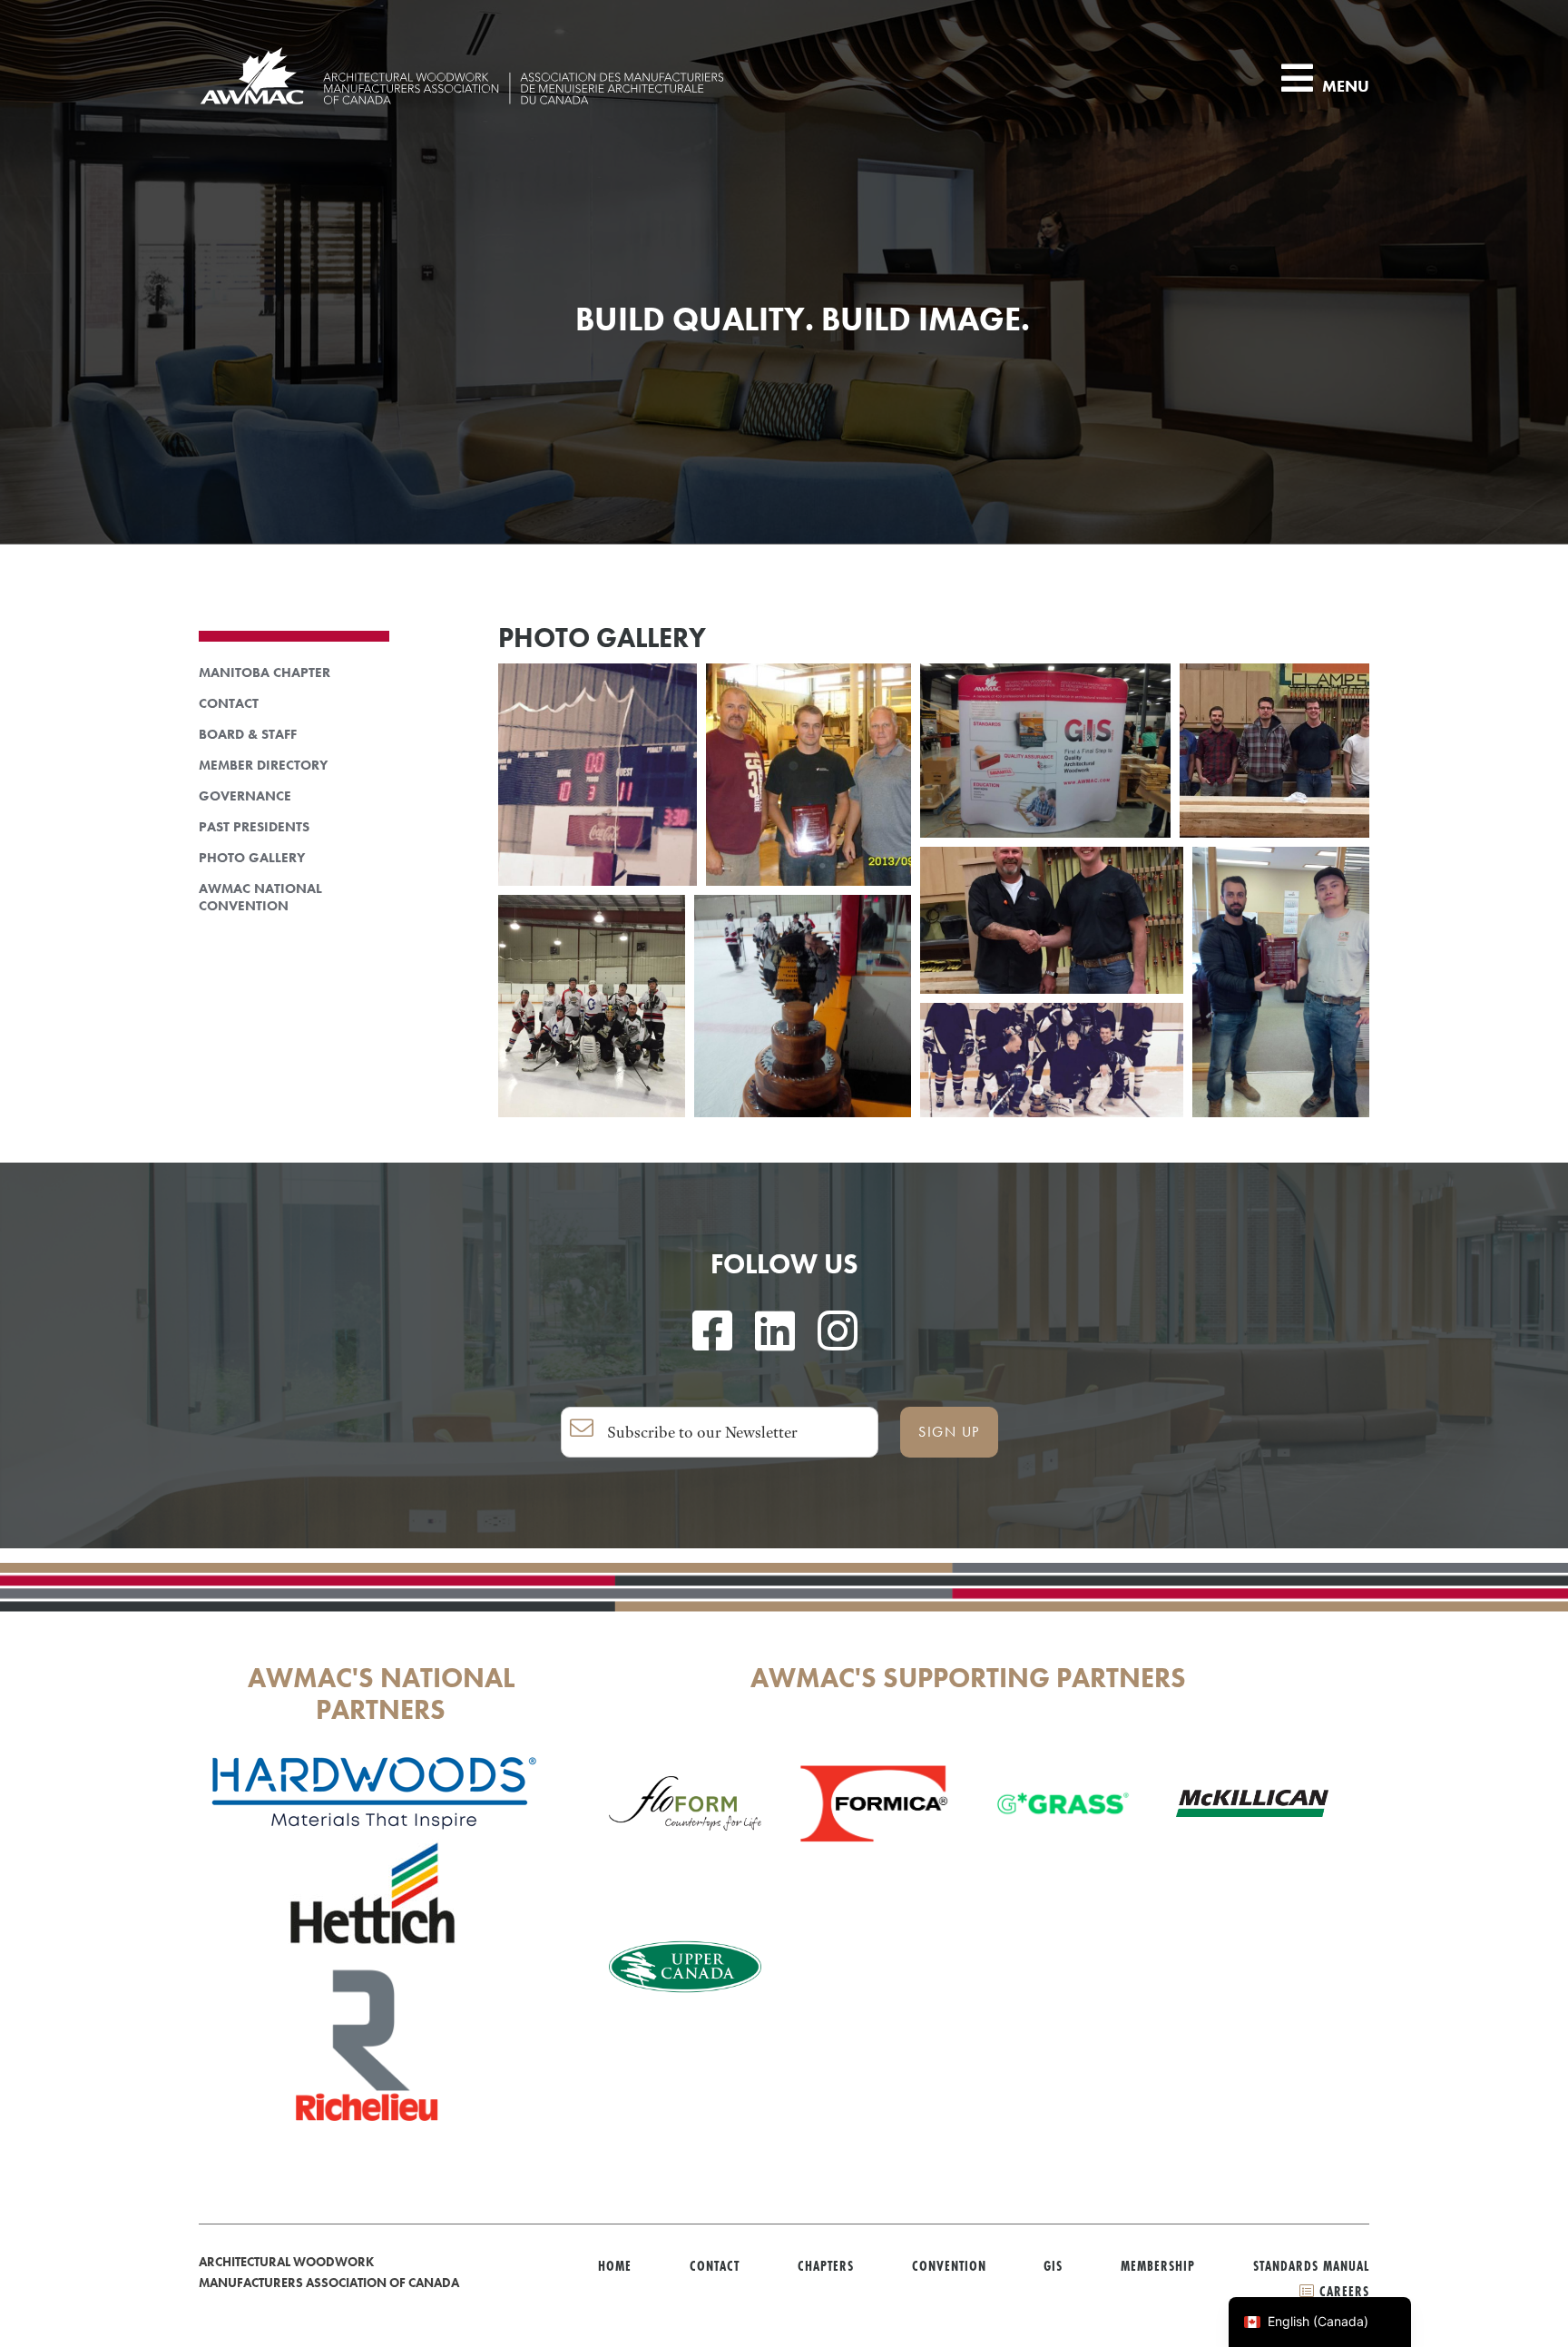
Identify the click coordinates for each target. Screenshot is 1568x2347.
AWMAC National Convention (260, 898)
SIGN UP (949, 1432)
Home (615, 2266)
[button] (598, 775)
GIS (1053, 2266)
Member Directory (263, 766)
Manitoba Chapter (265, 673)
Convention (949, 2266)
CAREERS (1342, 2291)
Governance (245, 796)
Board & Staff (248, 735)
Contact (229, 704)
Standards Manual (1311, 2266)
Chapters (826, 2266)
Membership (1158, 2266)
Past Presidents (254, 827)
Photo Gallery (252, 858)
